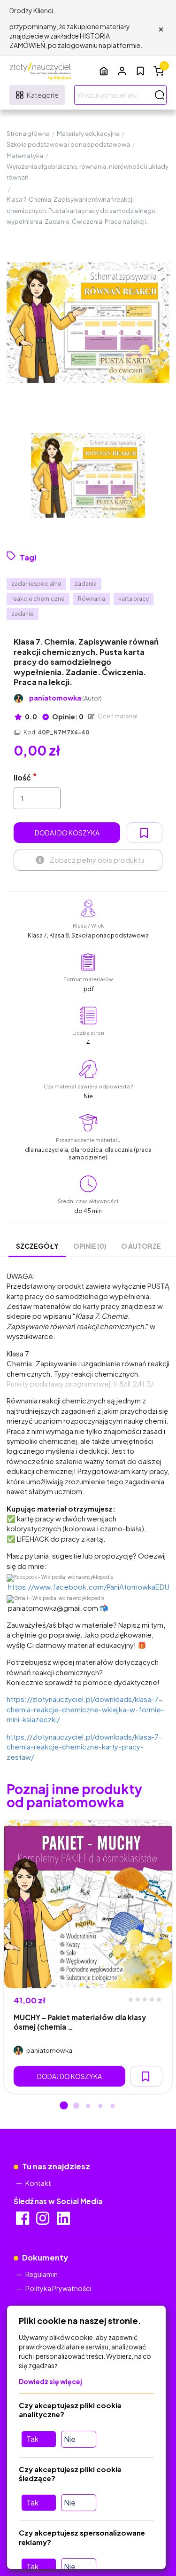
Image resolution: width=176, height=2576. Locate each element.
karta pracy (134, 599)
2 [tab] (76, 2106)
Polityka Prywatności (58, 2288)
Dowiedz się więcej (50, 2381)
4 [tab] (100, 2106)
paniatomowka (65, 698)
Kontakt (38, 2183)
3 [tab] (88, 2106)
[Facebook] (23, 2221)
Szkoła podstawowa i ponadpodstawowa (68, 144)
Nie (70, 2439)
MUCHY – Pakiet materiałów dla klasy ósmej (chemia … (80, 2022)
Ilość (22, 777)
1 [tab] (64, 2106)
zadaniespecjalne (36, 584)
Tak (32, 2439)
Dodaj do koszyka (67, 833)
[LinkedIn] (64, 2221)
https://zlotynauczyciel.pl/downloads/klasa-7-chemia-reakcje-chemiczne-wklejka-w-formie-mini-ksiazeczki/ (85, 1709)
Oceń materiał (117, 716)
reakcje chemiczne (38, 599)
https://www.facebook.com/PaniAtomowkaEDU (89, 1587)
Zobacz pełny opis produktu (97, 860)
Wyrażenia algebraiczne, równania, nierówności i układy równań (88, 172)
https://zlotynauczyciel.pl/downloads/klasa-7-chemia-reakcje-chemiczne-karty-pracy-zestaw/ (85, 1747)
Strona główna (28, 134)
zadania (86, 584)
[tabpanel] (88, 1957)
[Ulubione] (140, 71)
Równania (92, 599)
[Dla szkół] (104, 71)
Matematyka (25, 156)
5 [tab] (113, 2106)
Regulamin (42, 2274)
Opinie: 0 (67, 717)
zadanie (23, 614)
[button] (122, 71)
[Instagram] (43, 2221)
